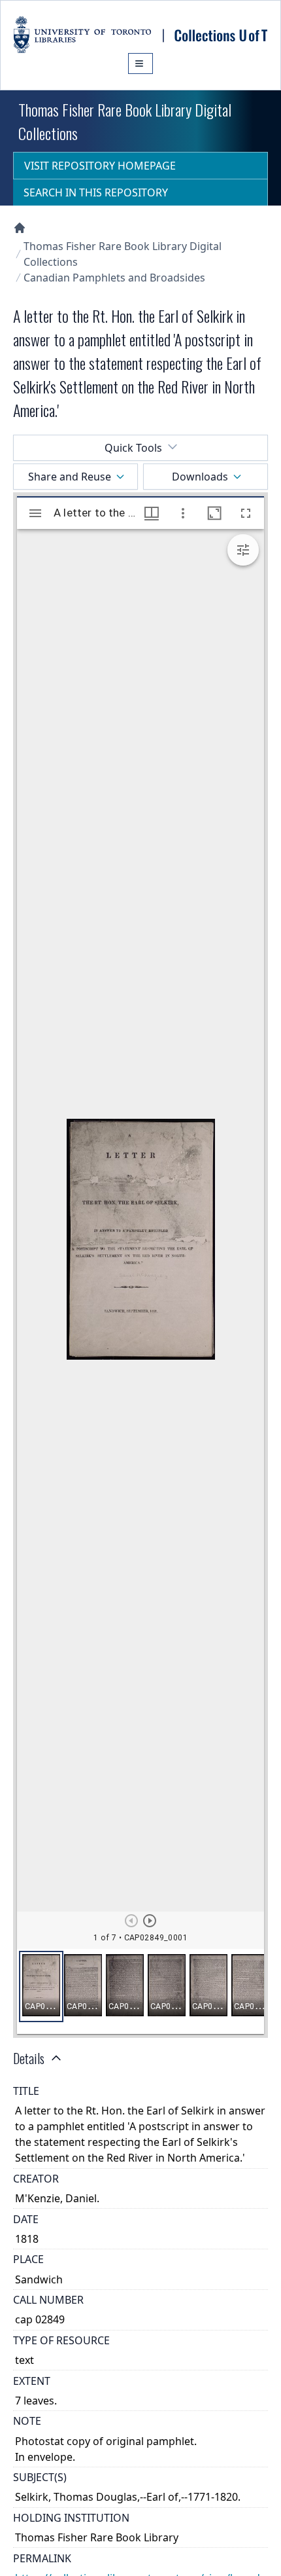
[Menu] (140, 63)
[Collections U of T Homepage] (20, 228)
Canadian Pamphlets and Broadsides (114, 278)
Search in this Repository (96, 192)
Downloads (200, 477)
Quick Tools (133, 448)
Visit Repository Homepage (100, 166)
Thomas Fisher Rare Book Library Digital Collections (123, 254)
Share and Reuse (70, 477)
